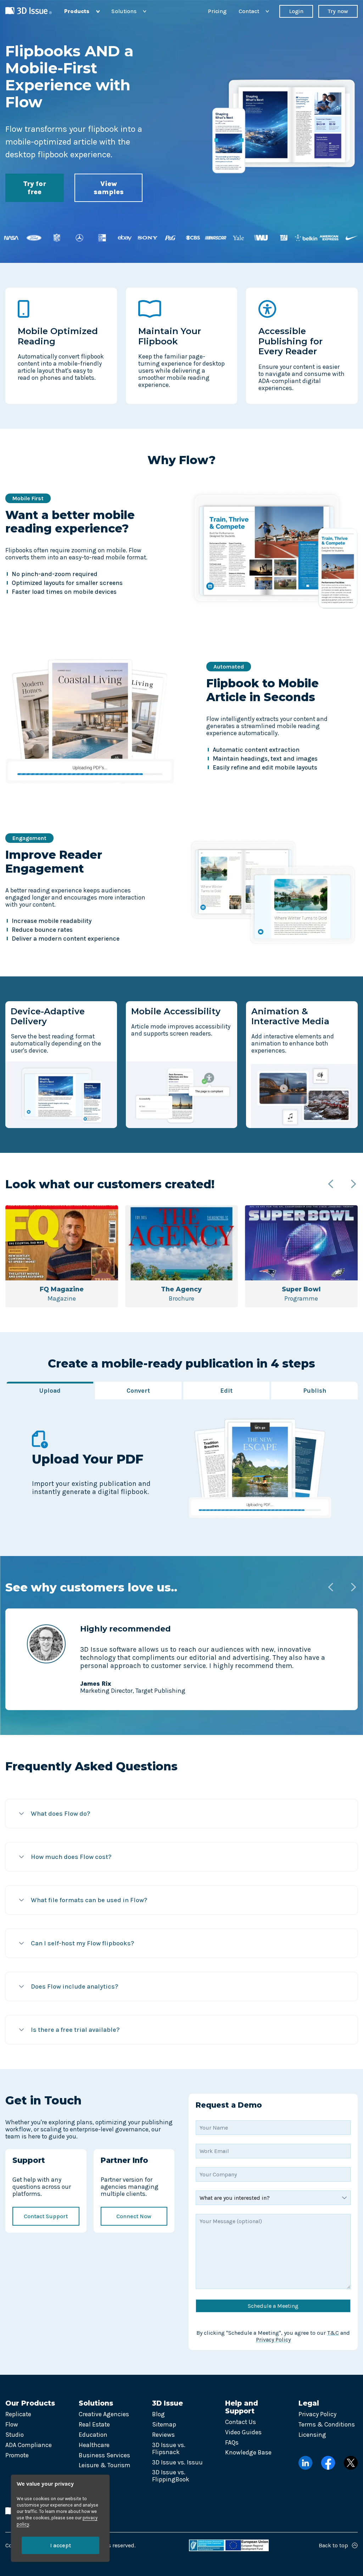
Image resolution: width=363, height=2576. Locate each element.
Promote (17, 2455)
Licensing (312, 2435)
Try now (338, 11)
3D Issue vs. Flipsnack (169, 2448)
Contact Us (241, 2422)
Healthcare (94, 2445)
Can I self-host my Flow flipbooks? (82, 1943)
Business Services (104, 2455)
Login (296, 11)
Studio (15, 2435)
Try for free (35, 188)
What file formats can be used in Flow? (89, 1900)
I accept (60, 2545)
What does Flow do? (60, 1814)
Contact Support (46, 2216)
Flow (12, 2424)
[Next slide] (353, 1185)
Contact (254, 11)
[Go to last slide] (331, 1185)
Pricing (217, 11)
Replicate (18, 2414)
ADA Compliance (29, 2445)
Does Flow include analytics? (74, 1986)
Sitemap (164, 2424)
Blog (158, 2414)
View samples (109, 188)
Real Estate (94, 2424)
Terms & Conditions (327, 2424)
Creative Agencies (104, 2414)
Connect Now (134, 2216)
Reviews (163, 2435)
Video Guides (243, 2432)
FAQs (232, 2442)
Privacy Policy (273, 2340)
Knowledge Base (248, 2452)
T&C (333, 2333)
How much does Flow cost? (71, 1857)
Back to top (333, 2545)
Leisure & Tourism (105, 2465)
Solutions (129, 11)
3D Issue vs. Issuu (177, 2462)
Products (82, 11)
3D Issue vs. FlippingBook (171, 2476)
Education (93, 2435)
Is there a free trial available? (75, 2030)
